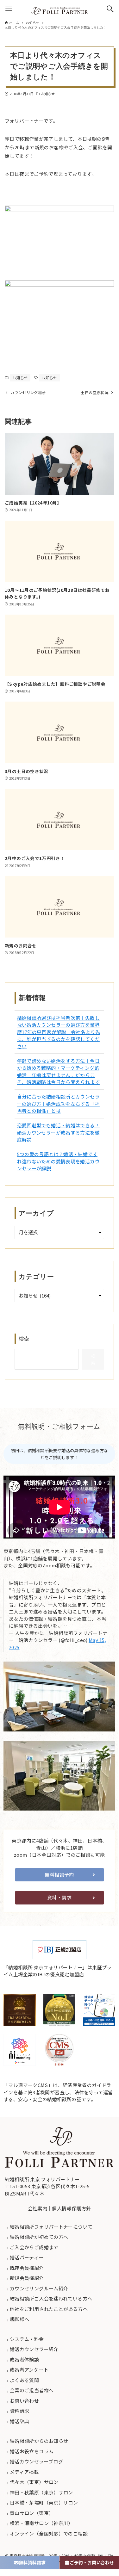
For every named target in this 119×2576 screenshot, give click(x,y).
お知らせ (48, 94)
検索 (24, 1339)
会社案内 (38, 2208)
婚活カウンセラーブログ (36, 2461)
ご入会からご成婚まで (34, 2247)
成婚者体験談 (24, 2359)
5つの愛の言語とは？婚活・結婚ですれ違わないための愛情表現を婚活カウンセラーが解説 (58, 1161)
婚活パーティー (26, 2257)
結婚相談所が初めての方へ (39, 2237)
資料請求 (19, 2411)
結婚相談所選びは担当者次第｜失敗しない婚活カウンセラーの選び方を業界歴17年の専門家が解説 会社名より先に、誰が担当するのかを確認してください (59, 1032)
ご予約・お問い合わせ (92, 2562)
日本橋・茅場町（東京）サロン (44, 2502)
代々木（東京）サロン (34, 2482)
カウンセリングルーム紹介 (39, 2288)
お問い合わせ (24, 2401)
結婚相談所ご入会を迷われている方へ (51, 2298)
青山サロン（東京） (31, 2513)
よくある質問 (24, 2380)
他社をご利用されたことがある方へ (48, 2309)
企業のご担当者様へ (31, 2390)
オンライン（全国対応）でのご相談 (48, 2533)
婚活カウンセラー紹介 (34, 2349)
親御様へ (19, 2319)
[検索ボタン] (110, 9)
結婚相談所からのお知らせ (39, 2441)
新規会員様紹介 (26, 2278)
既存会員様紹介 (26, 2268)
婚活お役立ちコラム (31, 2451)
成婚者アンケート (29, 2370)
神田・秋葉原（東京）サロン (41, 2492)
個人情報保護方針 (71, 2208)
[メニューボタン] (9, 9)
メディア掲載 (24, 2472)
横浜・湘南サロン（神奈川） (41, 2523)
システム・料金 (26, 2339)
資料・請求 (59, 1897)
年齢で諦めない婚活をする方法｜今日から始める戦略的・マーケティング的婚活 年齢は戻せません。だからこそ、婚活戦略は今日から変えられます (58, 1071)
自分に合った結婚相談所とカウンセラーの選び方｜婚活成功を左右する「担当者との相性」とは (58, 1104)
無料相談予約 (59, 1875)
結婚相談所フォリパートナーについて (51, 2227)
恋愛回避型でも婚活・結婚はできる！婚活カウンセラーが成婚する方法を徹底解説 (58, 1132)
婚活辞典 (19, 2421)
